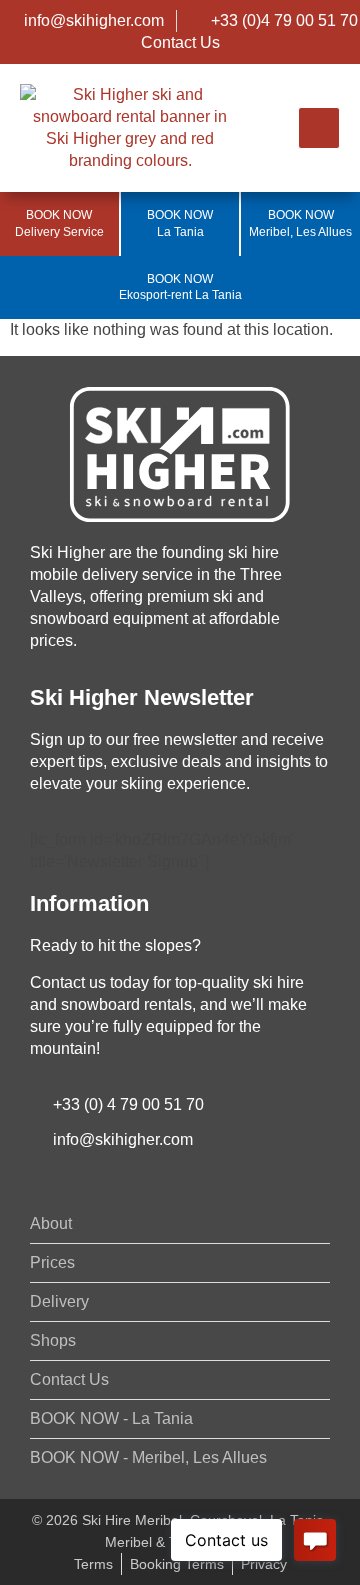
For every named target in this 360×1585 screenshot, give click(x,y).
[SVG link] (180, 454)
